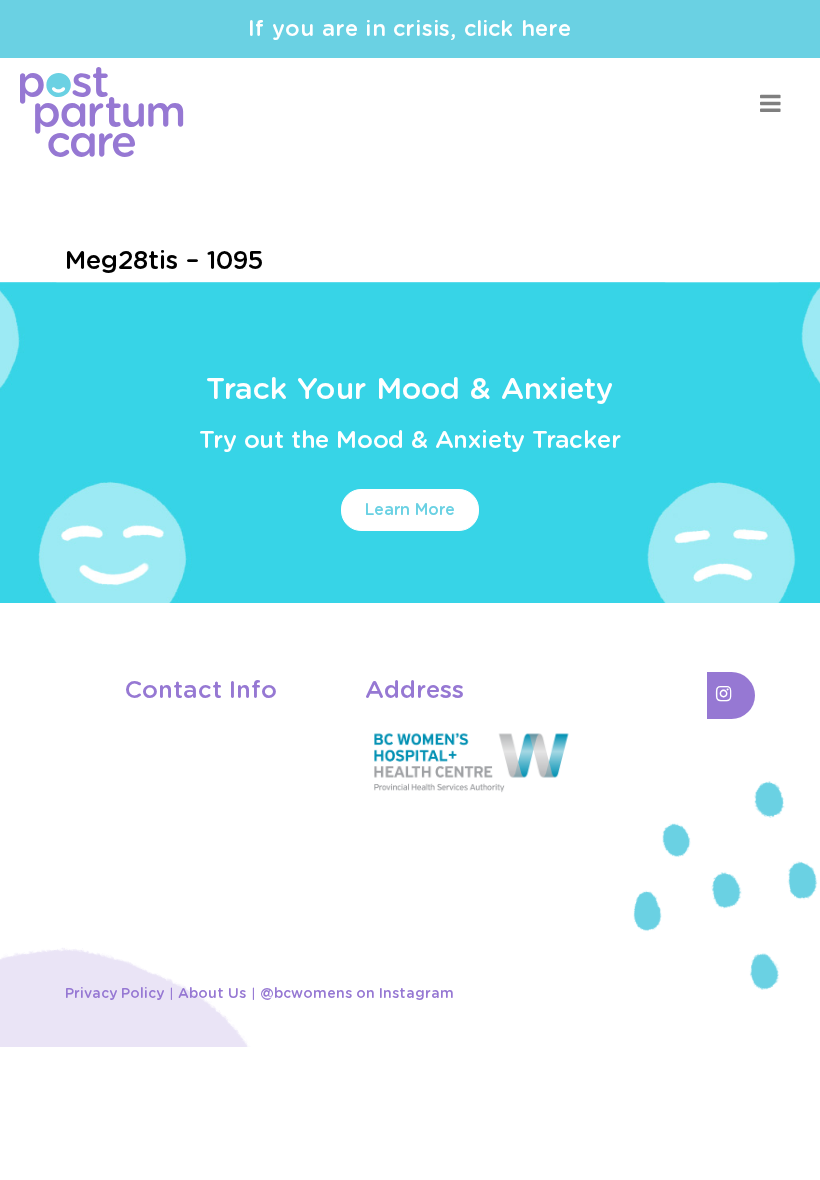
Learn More (410, 510)
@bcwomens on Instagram (357, 994)
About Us (212, 994)
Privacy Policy (114, 994)
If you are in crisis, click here (409, 29)
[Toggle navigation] (770, 103)
